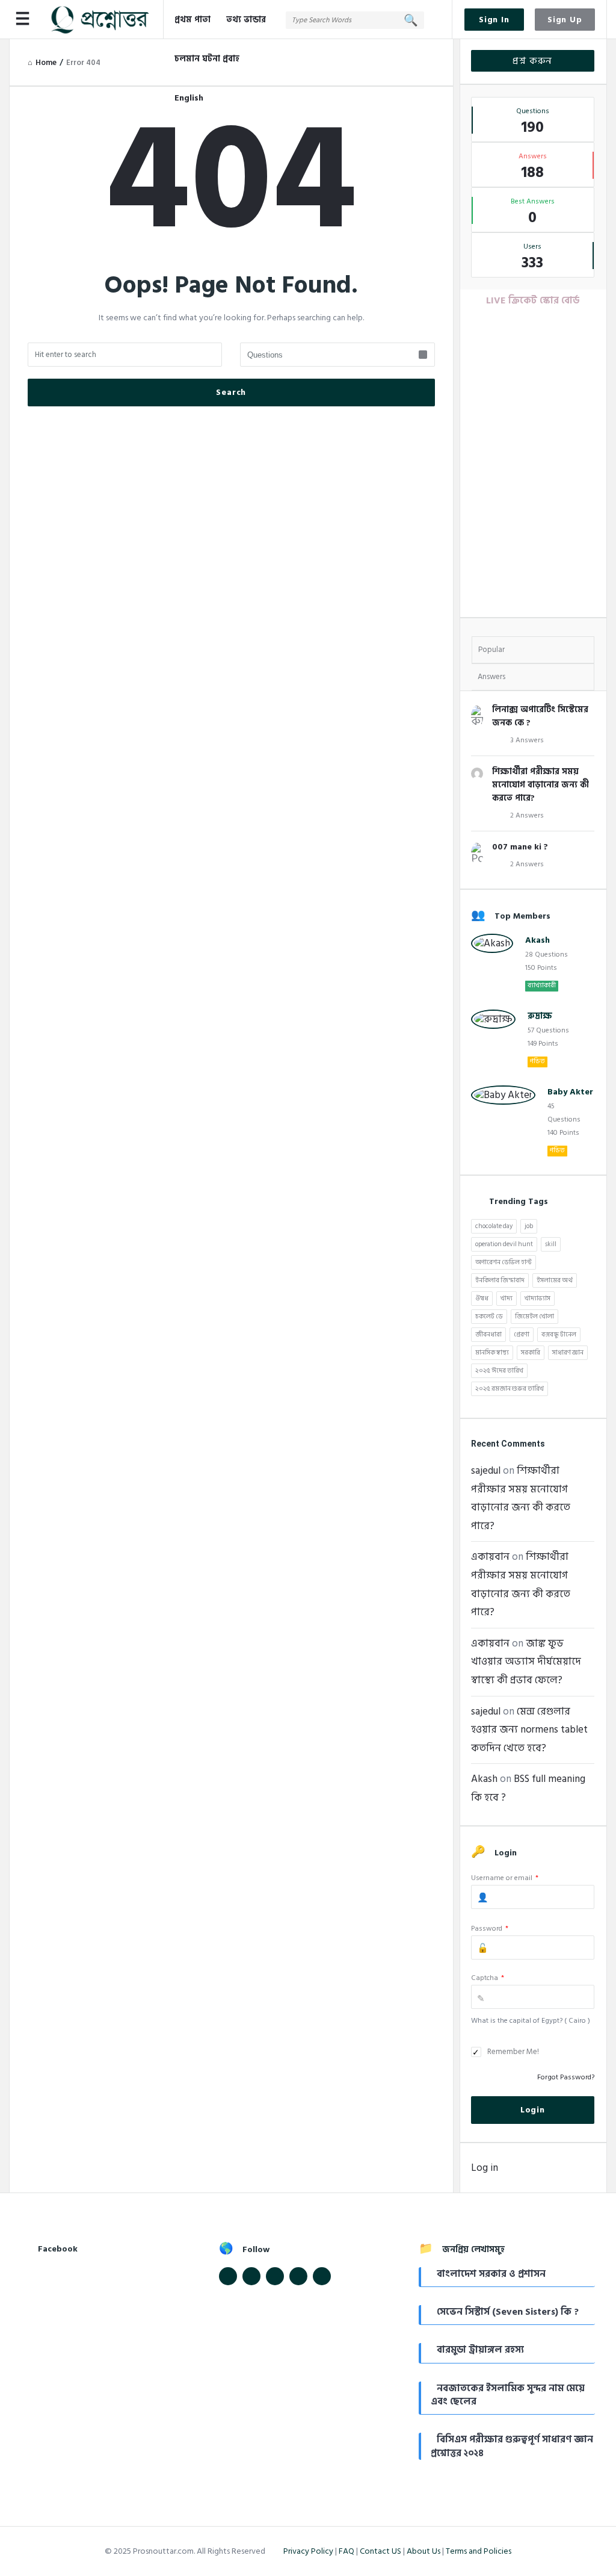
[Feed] (298, 2276)
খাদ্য (507, 1299)
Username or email (505, 1878)
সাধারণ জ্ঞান (568, 1353)
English (189, 98)
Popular (491, 650)
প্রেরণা (522, 1335)
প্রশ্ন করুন (532, 61)
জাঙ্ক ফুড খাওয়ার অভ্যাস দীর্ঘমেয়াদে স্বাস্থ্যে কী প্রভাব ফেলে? (526, 1662)
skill (551, 1244)
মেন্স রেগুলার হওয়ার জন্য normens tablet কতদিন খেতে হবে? (529, 1730)
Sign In (494, 20)
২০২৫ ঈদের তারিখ (499, 1371)
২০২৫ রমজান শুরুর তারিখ (510, 1389)
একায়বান (490, 1557)
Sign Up (565, 20)
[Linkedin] (275, 2276)
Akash (537, 940)
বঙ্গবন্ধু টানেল (559, 1335)
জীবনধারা (488, 1335)
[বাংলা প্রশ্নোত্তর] (106, 20)
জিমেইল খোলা (534, 1317)
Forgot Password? (566, 2077)
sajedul (486, 1471)
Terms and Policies (479, 2551)
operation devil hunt (504, 1244)
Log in (485, 2168)
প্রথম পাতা (192, 20)
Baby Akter (570, 1092)
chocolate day (494, 1226)
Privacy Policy (308, 2551)
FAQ (346, 2551)
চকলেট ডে (489, 1317)
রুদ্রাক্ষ (540, 1016)
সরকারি (531, 1353)
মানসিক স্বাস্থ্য (492, 1353)
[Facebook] (228, 2276)
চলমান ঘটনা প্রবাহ (207, 59)
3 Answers (527, 740)
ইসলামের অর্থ (555, 1280)
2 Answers (527, 815)
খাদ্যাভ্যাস (537, 1299)
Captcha (488, 1978)
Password (490, 1929)
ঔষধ (482, 1299)
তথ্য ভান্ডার (246, 20)
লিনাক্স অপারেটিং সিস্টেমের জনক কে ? (540, 716)
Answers (491, 677)
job (529, 1226)
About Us (423, 2551)
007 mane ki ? (520, 847)
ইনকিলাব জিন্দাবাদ (500, 1280)
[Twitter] (251, 2276)
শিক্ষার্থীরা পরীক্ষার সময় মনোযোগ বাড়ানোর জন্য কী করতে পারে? (541, 785)
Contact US (380, 2551)
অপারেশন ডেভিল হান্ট (504, 1262)
